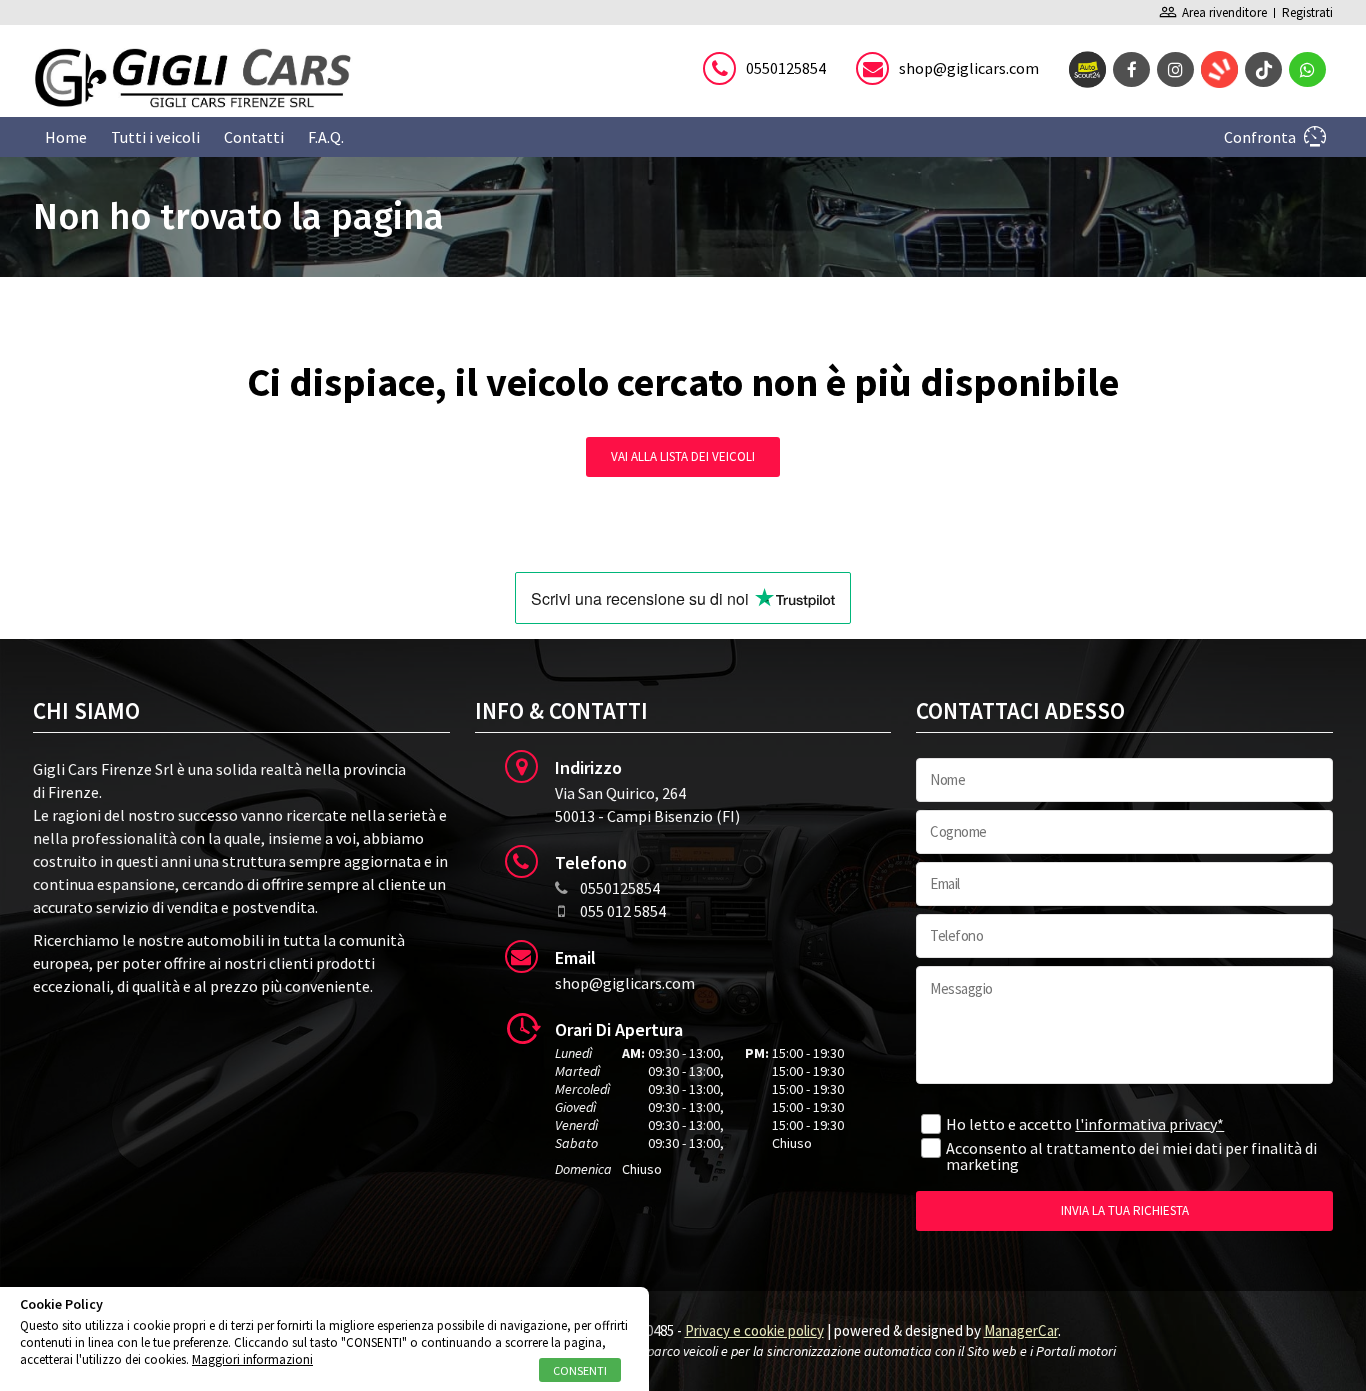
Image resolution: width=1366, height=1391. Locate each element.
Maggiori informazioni (252, 1359)
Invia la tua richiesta (1125, 1210)
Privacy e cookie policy (754, 1330)
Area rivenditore (1213, 12)
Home (66, 137)
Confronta (1260, 137)
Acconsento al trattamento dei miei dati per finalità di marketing (1131, 1156)
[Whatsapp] (1307, 69)
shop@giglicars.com (969, 68)
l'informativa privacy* (1149, 1124)
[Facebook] (1131, 69)
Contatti (254, 137)
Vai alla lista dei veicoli (683, 456)
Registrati (1307, 12)
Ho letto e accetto (1085, 1124)
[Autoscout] (1087, 69)
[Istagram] (1175, 69)
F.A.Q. (326, 137)
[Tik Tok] (1263, 69)
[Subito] (1219, 69)
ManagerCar (1021, 1330)
